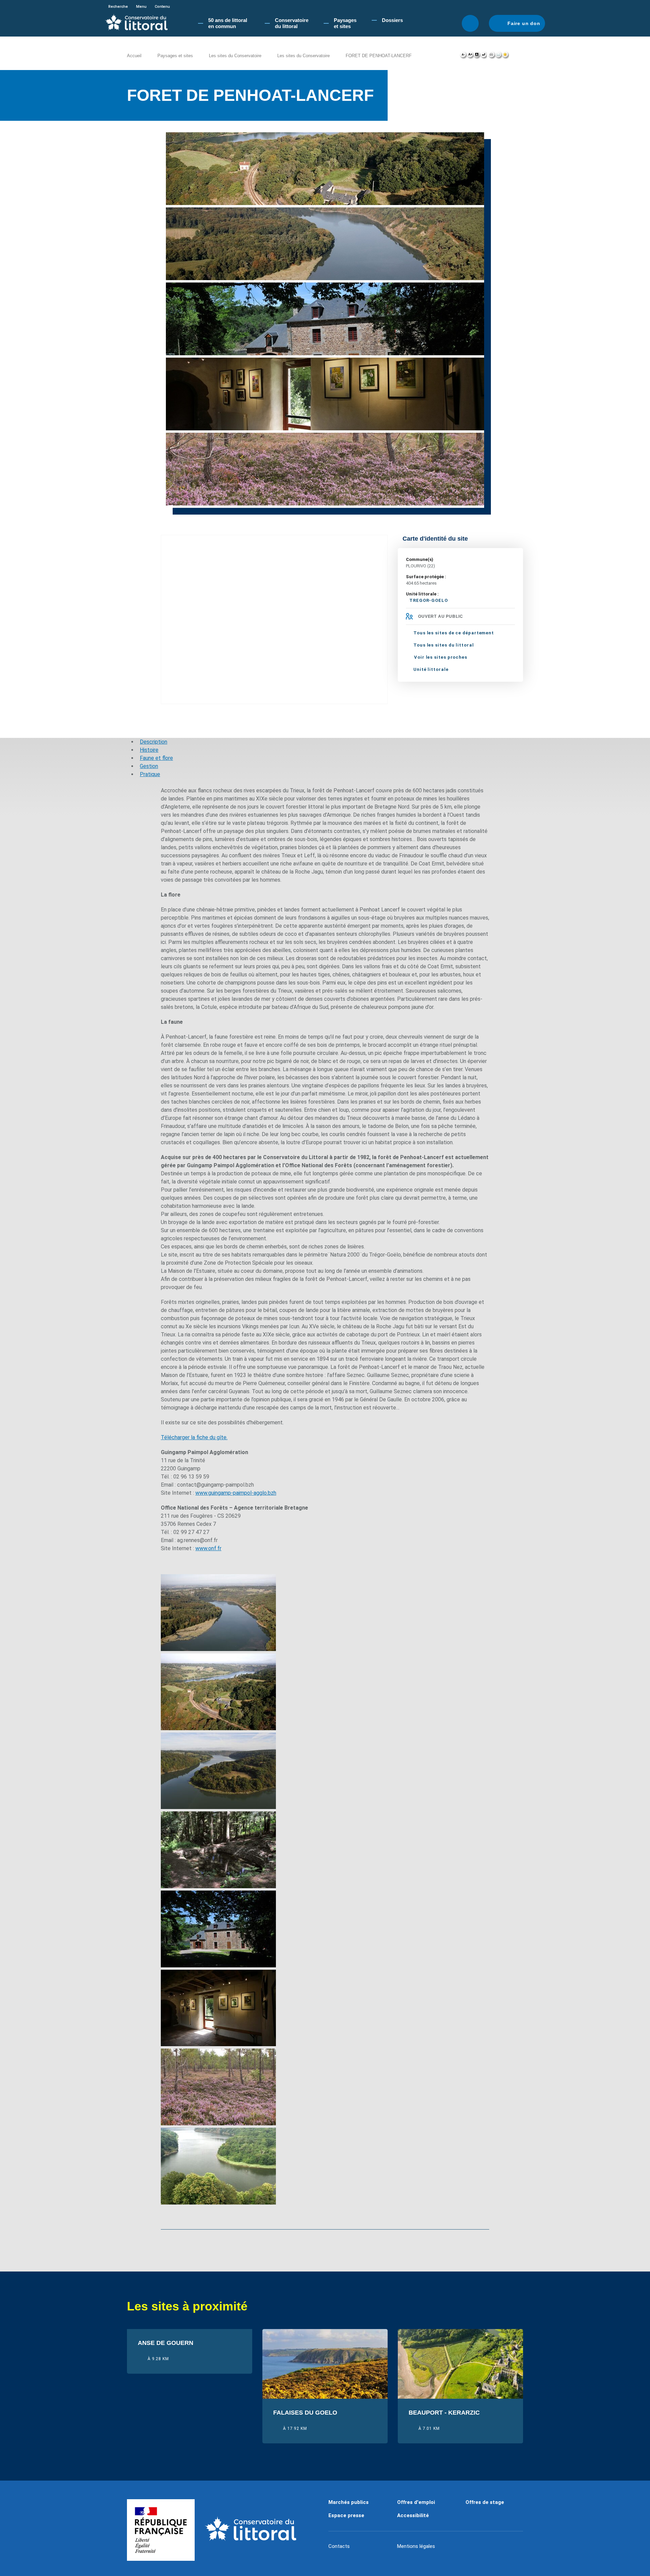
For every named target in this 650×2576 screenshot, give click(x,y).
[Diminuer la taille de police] (463, 56)
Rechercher (470, 23)
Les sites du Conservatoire (235, 56)
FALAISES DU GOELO (305, 2413)
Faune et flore (156, 758)
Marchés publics (349, 2502)
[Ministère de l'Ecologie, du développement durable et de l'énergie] (161, 2530)
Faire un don (524, 23)
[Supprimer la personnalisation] (483, 56)
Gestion (149, 766)
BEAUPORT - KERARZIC (444, 2413)
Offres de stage (485, 2502)
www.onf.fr (208, 1548)
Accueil (134, 56)
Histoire (149, 750)
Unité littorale (431, 669)
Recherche (118, 7)
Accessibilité (413, 2515)
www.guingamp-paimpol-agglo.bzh (236, 1493)
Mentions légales (416, 2546)
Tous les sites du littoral (444, 645)
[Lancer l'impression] (492, 56)
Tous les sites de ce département (454, 633)
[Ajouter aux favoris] (505, 56)
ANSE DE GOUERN (166, 2343)
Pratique (150, 774)
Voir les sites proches (441, 657)
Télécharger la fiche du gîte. (194, 1437)
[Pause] (482, 123)
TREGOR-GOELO (429, 600)
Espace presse (346, 2515)
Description (154, 742)
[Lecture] (474, 123)
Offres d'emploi (416, 2502)
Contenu (162, 7)
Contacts (339, 2546)
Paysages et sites (175, 56)
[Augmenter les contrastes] (477, 56)
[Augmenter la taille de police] (470, 56)
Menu (141, 7)
